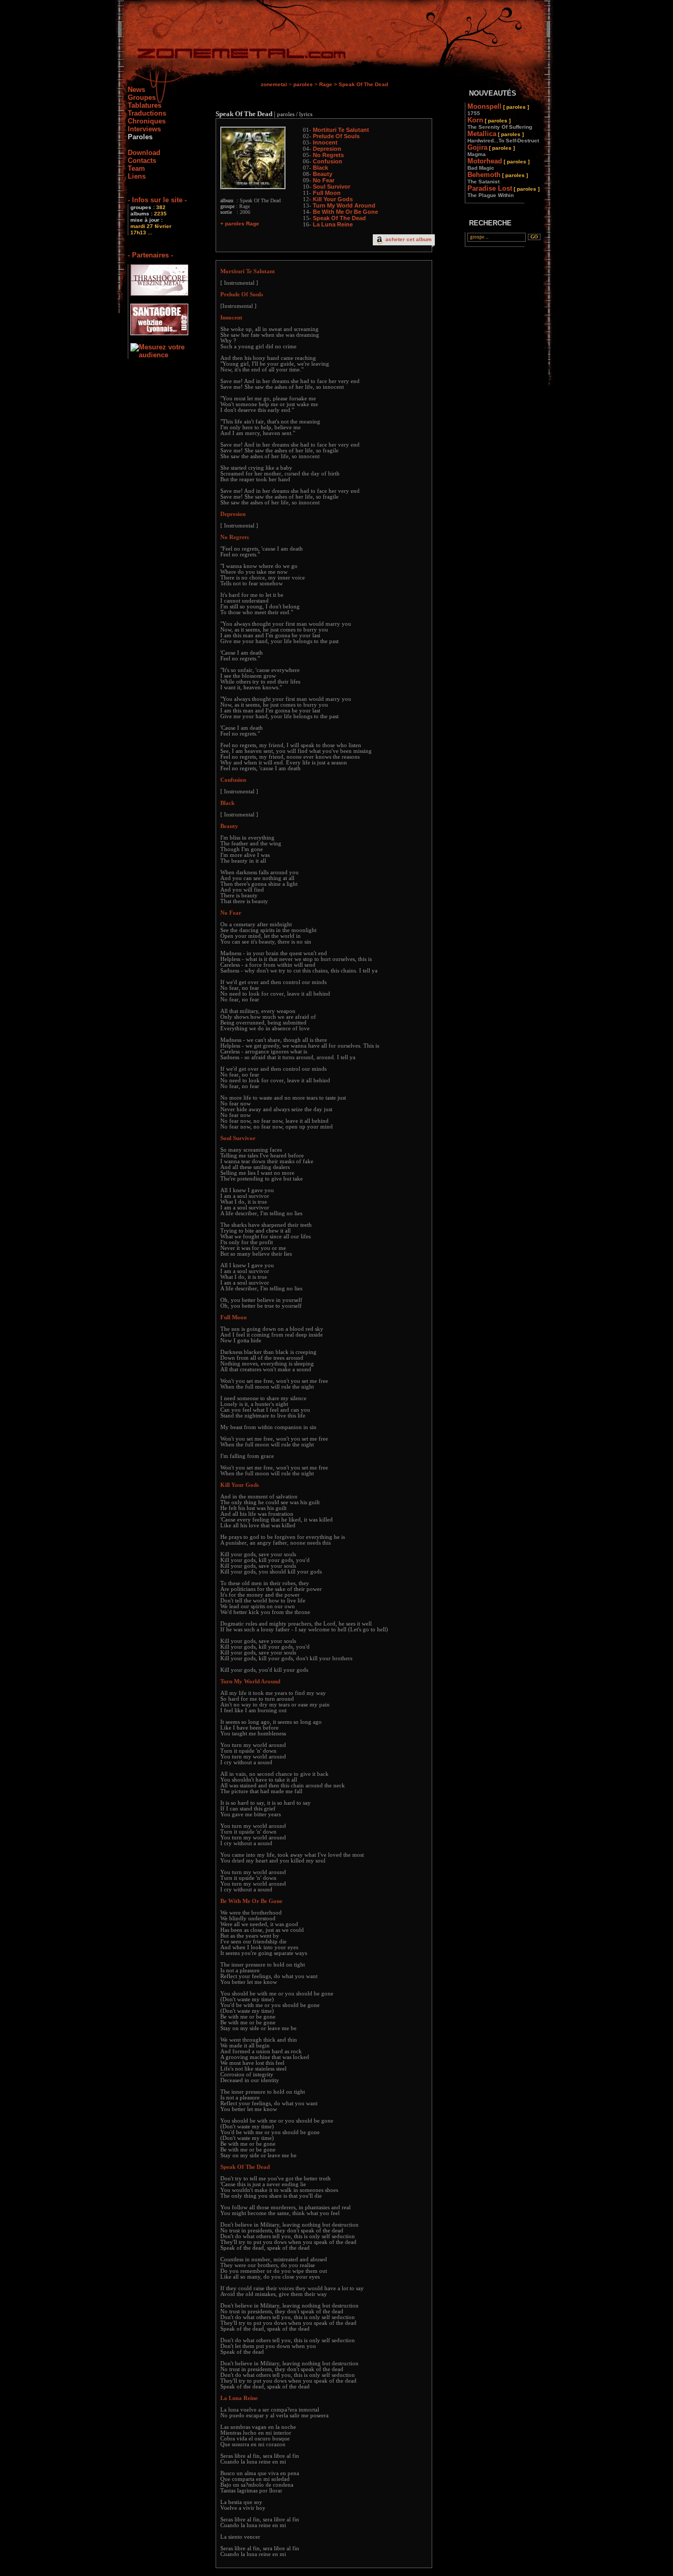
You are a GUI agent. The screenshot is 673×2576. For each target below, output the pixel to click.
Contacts (142, 161)
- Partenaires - (150, 255)
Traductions (147, 113)
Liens (137, 176)
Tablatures (145, 105)
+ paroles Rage (240, 224)
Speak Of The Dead (339, 218)
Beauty (323, 174)
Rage (326, 84)
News (136, 90)
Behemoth (498, 178)
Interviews (144, 129)
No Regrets (328, 155)
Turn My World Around (344, 205)
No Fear (324, 180)
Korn (500, 123)
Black (320, 168)
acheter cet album (409, 239)
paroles (303, 84)
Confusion (328, 161)
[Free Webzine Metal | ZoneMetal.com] (231, 55)
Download (144, 153)
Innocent (325, 142)
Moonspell (498, 109)
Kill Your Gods (333, 199)
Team (136, 168)
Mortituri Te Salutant (341, 130)
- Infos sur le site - (157, 200)
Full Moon (327, 193)
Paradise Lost (503, 191)
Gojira (491, 150)
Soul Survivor (332, 187)
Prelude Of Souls (336, 136)
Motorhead (498, 164)
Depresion (327, 149)
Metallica (503, 137)
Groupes (142, 97)
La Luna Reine (333, 224)
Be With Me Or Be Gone (345, 212)
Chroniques (147, 121)
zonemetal (274, 84)
